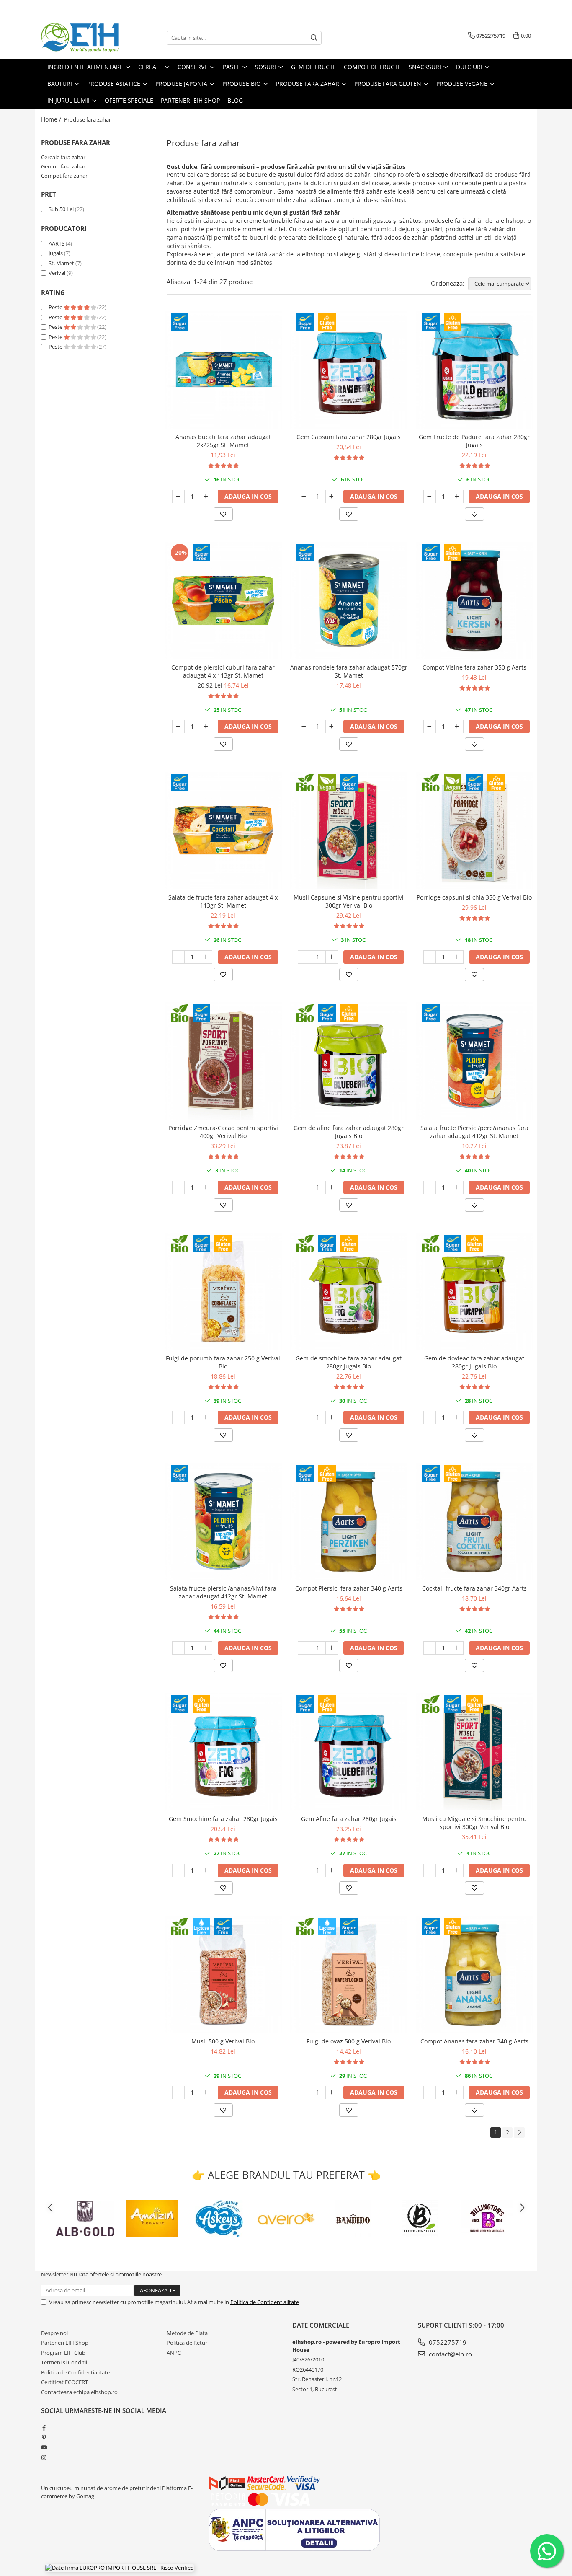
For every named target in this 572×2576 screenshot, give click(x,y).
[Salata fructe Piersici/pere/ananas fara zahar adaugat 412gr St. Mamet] (474, 1061)
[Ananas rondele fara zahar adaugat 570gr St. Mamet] (349, 600)
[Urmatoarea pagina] (519, 2132)
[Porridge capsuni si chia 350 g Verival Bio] (474, 830)
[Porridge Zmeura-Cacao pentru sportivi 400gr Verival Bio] (223, 1061)
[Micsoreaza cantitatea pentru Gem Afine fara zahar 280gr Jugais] (304, 1870)
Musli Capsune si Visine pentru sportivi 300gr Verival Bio (349, 901)
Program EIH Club (63, 2353)
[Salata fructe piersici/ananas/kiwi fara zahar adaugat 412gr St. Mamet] (223, 1521)
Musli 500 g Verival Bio (223, 2041)
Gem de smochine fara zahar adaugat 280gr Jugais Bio (349, 1362)
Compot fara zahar (64, 176)
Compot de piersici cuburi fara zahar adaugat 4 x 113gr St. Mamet (223, 671)
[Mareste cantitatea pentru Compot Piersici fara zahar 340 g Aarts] (332, 1648)
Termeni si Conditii (64, 2362)
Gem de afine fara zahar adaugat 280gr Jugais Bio (349, 1132)
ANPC (174, 2353)
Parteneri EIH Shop (65, 2343)
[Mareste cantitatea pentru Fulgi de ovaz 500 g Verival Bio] (332, 2092)
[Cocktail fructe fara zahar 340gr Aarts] (474, 1521)
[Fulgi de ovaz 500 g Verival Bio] (349, 1974)
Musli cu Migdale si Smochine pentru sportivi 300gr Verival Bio (474, 1823)
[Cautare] (314, 38)
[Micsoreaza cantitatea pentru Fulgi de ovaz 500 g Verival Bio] (304, 2092)
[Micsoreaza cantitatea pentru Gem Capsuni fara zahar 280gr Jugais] (304, 497)
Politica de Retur (187, 2343)
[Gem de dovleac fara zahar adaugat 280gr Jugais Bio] (474, 1291)
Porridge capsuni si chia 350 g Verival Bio (474, 897)
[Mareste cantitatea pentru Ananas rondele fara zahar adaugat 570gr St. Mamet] (332, 727)
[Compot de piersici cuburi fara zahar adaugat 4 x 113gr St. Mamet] (223, 600)
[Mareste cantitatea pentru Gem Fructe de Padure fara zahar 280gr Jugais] (457, 497)
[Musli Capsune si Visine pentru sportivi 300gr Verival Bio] (349, 830)
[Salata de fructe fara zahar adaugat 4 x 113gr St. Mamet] (223, 830)
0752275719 (447, 2342)
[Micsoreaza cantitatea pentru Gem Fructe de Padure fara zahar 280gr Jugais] (430, 497)
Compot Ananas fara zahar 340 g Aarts (474, 2041)
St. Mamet (61, 263)
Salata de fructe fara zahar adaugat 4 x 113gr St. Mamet (223, 901)
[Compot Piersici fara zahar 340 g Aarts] (349, 1521)
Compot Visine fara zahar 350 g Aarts (474, 667)
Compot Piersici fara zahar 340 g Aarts (349, 1588)
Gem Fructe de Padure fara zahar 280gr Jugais (474, 441)
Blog (235, 100)
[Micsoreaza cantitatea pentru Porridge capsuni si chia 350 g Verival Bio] (430, 957)
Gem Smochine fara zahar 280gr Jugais (223, 1819)
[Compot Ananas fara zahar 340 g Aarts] (474, 1974)
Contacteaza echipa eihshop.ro (79, 2392)
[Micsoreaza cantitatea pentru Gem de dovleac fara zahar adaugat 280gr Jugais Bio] (430, 1417)
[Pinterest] (44, 2437)
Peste (56, 307)
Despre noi (54, 2333)
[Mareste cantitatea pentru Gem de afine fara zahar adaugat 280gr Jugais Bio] (332, 1187)
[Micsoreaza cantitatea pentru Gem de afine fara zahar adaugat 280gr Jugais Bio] (304, 1187)
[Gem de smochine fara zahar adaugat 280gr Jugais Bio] (349, 1291)
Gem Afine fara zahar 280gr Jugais (349, 1819)
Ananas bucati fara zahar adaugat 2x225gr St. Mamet (223, 441)
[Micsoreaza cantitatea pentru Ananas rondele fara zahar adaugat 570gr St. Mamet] (304, 727)
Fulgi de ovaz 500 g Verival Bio (349, 2041)
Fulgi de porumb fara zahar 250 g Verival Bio (223, 1362)
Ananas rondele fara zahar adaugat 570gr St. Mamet (349, 671)
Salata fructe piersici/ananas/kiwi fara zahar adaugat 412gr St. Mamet (223, 1592)
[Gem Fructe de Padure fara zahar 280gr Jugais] (474, 370)
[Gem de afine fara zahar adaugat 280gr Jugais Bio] (349, 1061)
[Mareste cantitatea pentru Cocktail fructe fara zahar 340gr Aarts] (457, 1648)
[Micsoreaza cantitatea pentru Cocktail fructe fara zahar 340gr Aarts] (430, 1648)
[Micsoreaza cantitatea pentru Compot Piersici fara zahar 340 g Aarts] (304, 1648)
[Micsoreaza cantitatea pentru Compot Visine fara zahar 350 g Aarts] (430, 727)
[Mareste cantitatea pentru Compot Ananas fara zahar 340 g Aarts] (457, 2092)
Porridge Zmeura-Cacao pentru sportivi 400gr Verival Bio (223, 1132)
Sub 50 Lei (61, 209)
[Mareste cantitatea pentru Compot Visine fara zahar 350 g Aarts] (457, 727)
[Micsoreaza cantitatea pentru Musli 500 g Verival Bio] (178, 2092)
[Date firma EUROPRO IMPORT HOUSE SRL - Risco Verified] (120, 2568)
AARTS (57, 243)
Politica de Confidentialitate (265, 2302)
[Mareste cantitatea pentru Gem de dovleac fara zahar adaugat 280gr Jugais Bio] (457, 1417)
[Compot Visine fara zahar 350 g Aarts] (474, 600)
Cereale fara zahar (63, 157)
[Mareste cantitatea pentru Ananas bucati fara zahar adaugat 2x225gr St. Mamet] (206, 497)
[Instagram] (44, 2457)
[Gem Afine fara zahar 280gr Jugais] (349, 1752)
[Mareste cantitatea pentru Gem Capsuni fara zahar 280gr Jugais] (332, 497)
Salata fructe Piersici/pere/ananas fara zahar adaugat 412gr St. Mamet (474, 1132)
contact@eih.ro (450, 2354)
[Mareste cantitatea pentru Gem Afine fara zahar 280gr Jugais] (332, 1870)
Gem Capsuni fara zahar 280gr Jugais (349, 437)
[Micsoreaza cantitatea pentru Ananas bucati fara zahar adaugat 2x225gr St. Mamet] (178, 497)
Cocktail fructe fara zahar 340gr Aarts (474, 1588)
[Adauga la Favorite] (223, 514)
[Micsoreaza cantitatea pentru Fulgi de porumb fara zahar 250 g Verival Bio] (178, 1417)
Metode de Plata (187, 2333)
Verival (57, 273)
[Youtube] (44, 2447)
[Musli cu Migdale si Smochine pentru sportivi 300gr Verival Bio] (474, 1752)
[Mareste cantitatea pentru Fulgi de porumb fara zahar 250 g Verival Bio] (206, 1417)
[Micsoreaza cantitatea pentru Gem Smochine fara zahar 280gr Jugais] (178, 1870)
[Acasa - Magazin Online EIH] (83, 38)
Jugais (56, 253)
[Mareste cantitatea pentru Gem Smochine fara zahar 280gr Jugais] (206, 1870)
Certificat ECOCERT (64, 2382)
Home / (52, 119)
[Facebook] (44, 2428)
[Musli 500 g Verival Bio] (223, 1974)
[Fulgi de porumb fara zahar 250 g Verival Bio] (223, 1291)
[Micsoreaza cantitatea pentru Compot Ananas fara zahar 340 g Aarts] (430, 2092)
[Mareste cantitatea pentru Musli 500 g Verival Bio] (206, 2092)
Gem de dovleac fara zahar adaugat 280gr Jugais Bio (474, 1362)
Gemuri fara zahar (63, 166)
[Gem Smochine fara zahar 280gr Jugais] (223, 1752)
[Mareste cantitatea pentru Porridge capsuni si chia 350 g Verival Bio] (457, 957)
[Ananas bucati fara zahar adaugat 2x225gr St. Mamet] (223, 370)
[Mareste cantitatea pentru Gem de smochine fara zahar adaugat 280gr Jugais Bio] (332, 1417)
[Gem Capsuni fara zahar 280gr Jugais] (349, 370)
